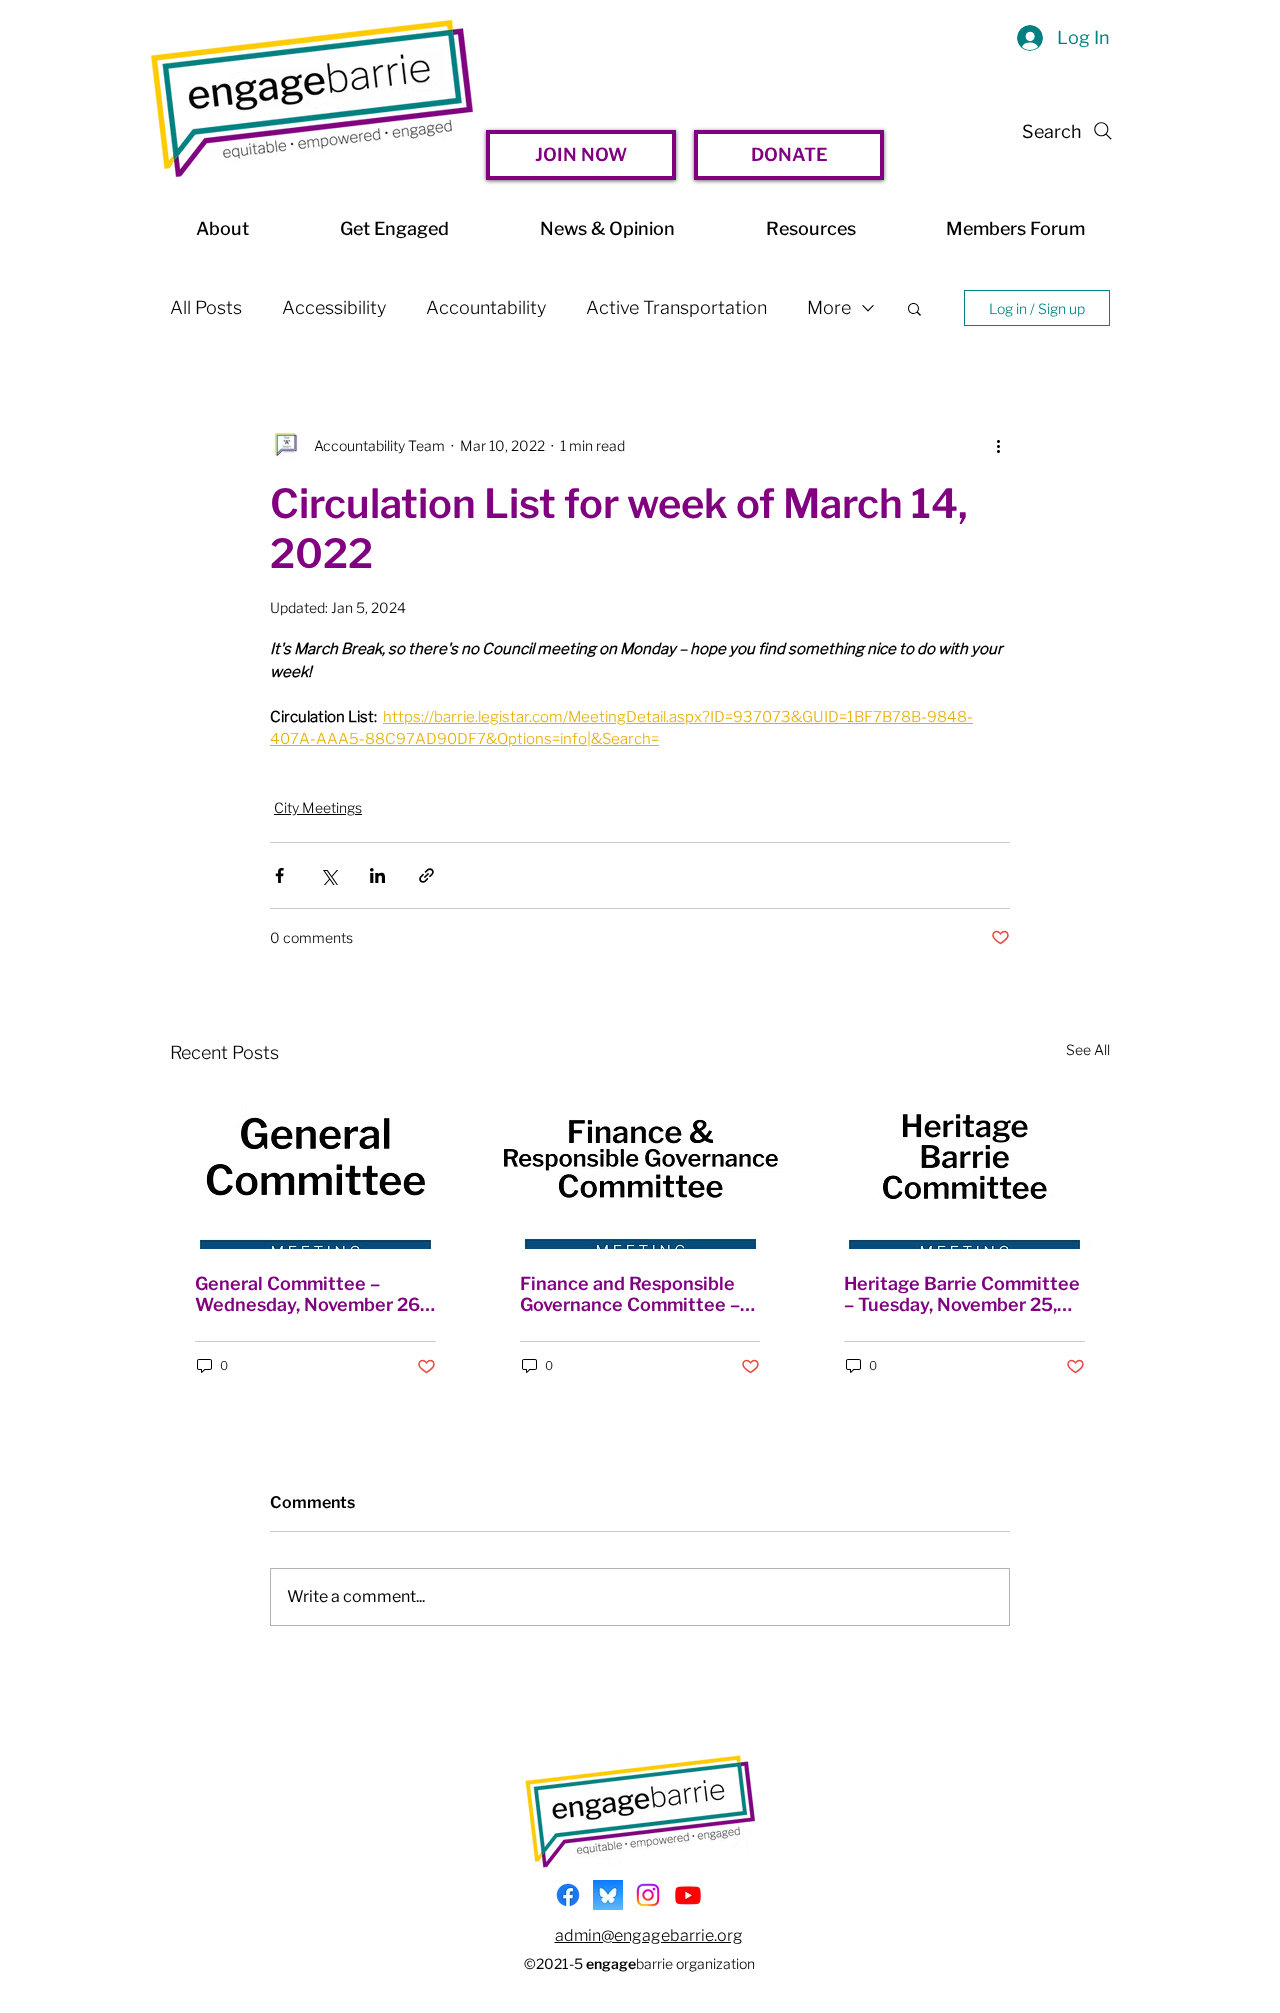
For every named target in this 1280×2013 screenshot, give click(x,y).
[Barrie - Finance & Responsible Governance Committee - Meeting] (640, 1168)
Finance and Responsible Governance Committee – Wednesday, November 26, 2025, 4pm (634, 1294)
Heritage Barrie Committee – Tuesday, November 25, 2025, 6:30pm (962, 1294)
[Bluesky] (608, 1895)
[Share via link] (426, 875)
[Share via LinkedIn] (377, 875)
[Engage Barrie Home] (312, 98)
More (829, 307)
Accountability (486, 307)
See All (1088, 1049)
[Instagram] (648, 1895)
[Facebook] (568, 1895)
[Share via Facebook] (279, 875)
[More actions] (998, 445)
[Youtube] (688, 1895)
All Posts (206, 307)
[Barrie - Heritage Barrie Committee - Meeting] (964, 1168)
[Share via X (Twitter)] (328, 875)
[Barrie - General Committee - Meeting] (315, 1168)
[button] (914, 308)
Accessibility (334, 307)
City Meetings (318, 807)
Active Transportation (676, 307)
